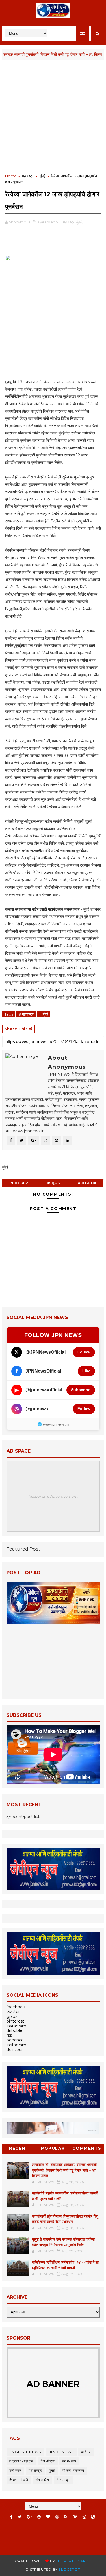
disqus (52, 1183)
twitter (13, 2012)
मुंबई (43, 176)
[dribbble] (57, 2517)
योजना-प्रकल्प (73, 2470)
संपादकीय (42, 2480)
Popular (53, 2148)
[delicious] (93, 2517)
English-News (25, 2452)
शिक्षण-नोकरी (19, 2480)
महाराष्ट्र (28, 176)
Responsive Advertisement (53, 1496)
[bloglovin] (48, 2517)
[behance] (75, 2517)
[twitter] (20, 2517)
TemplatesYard (72, 2561)
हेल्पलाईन (64, 2480)
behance (15, 2040)
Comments (87, 2148)
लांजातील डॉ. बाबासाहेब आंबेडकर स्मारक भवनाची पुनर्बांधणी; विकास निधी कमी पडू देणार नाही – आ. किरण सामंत (64, 2170)
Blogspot (69, 2569)
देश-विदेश (48, 2461)
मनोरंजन (16, 2470)
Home (11, 176)
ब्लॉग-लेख (69, 2461)
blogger (19, 1183)
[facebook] (11, 2517)
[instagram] (84, 2517)
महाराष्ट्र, (69, 222)
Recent (19, 2148)
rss (9, 2035)
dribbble (14, 2030)
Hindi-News (61, 2452)
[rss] (66, 2517)
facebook (86, 1183)
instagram (16, 2026)
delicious (15, 2050)
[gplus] (29, 2517)
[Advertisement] (53, 117)
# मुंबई (44, 1014)
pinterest (15, 2021)
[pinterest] (39, 2517)
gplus (12, 2016)
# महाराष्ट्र (26, 1014)
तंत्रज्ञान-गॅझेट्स (21, 2461)
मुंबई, (79, 222)
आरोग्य (86, 2452)
